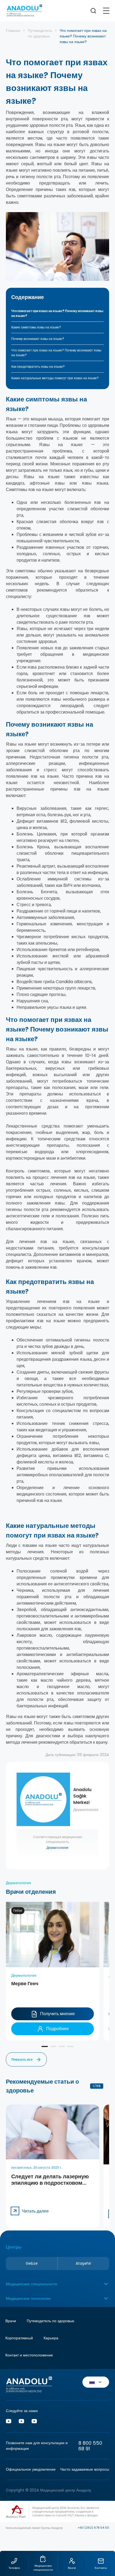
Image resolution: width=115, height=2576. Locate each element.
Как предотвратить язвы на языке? (38, 367)
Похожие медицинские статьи (105, 2530)
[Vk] (21, 2422)
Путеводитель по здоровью (40, 33)
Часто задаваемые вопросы (85, 2469)
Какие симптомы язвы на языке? (36, 327)
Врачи (105, 2513)
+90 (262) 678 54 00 (93, 2528)
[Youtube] (9, 2422)
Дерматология (57, 1848)
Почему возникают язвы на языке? (38, 339)
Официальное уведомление (31, 2469)
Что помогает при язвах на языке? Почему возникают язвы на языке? (57, 313)
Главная (13, 30)
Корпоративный (19, 2338)
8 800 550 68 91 (90, 2446)
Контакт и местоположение (29, 2355)
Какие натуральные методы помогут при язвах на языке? (55, 378)
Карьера (51, 2338)
